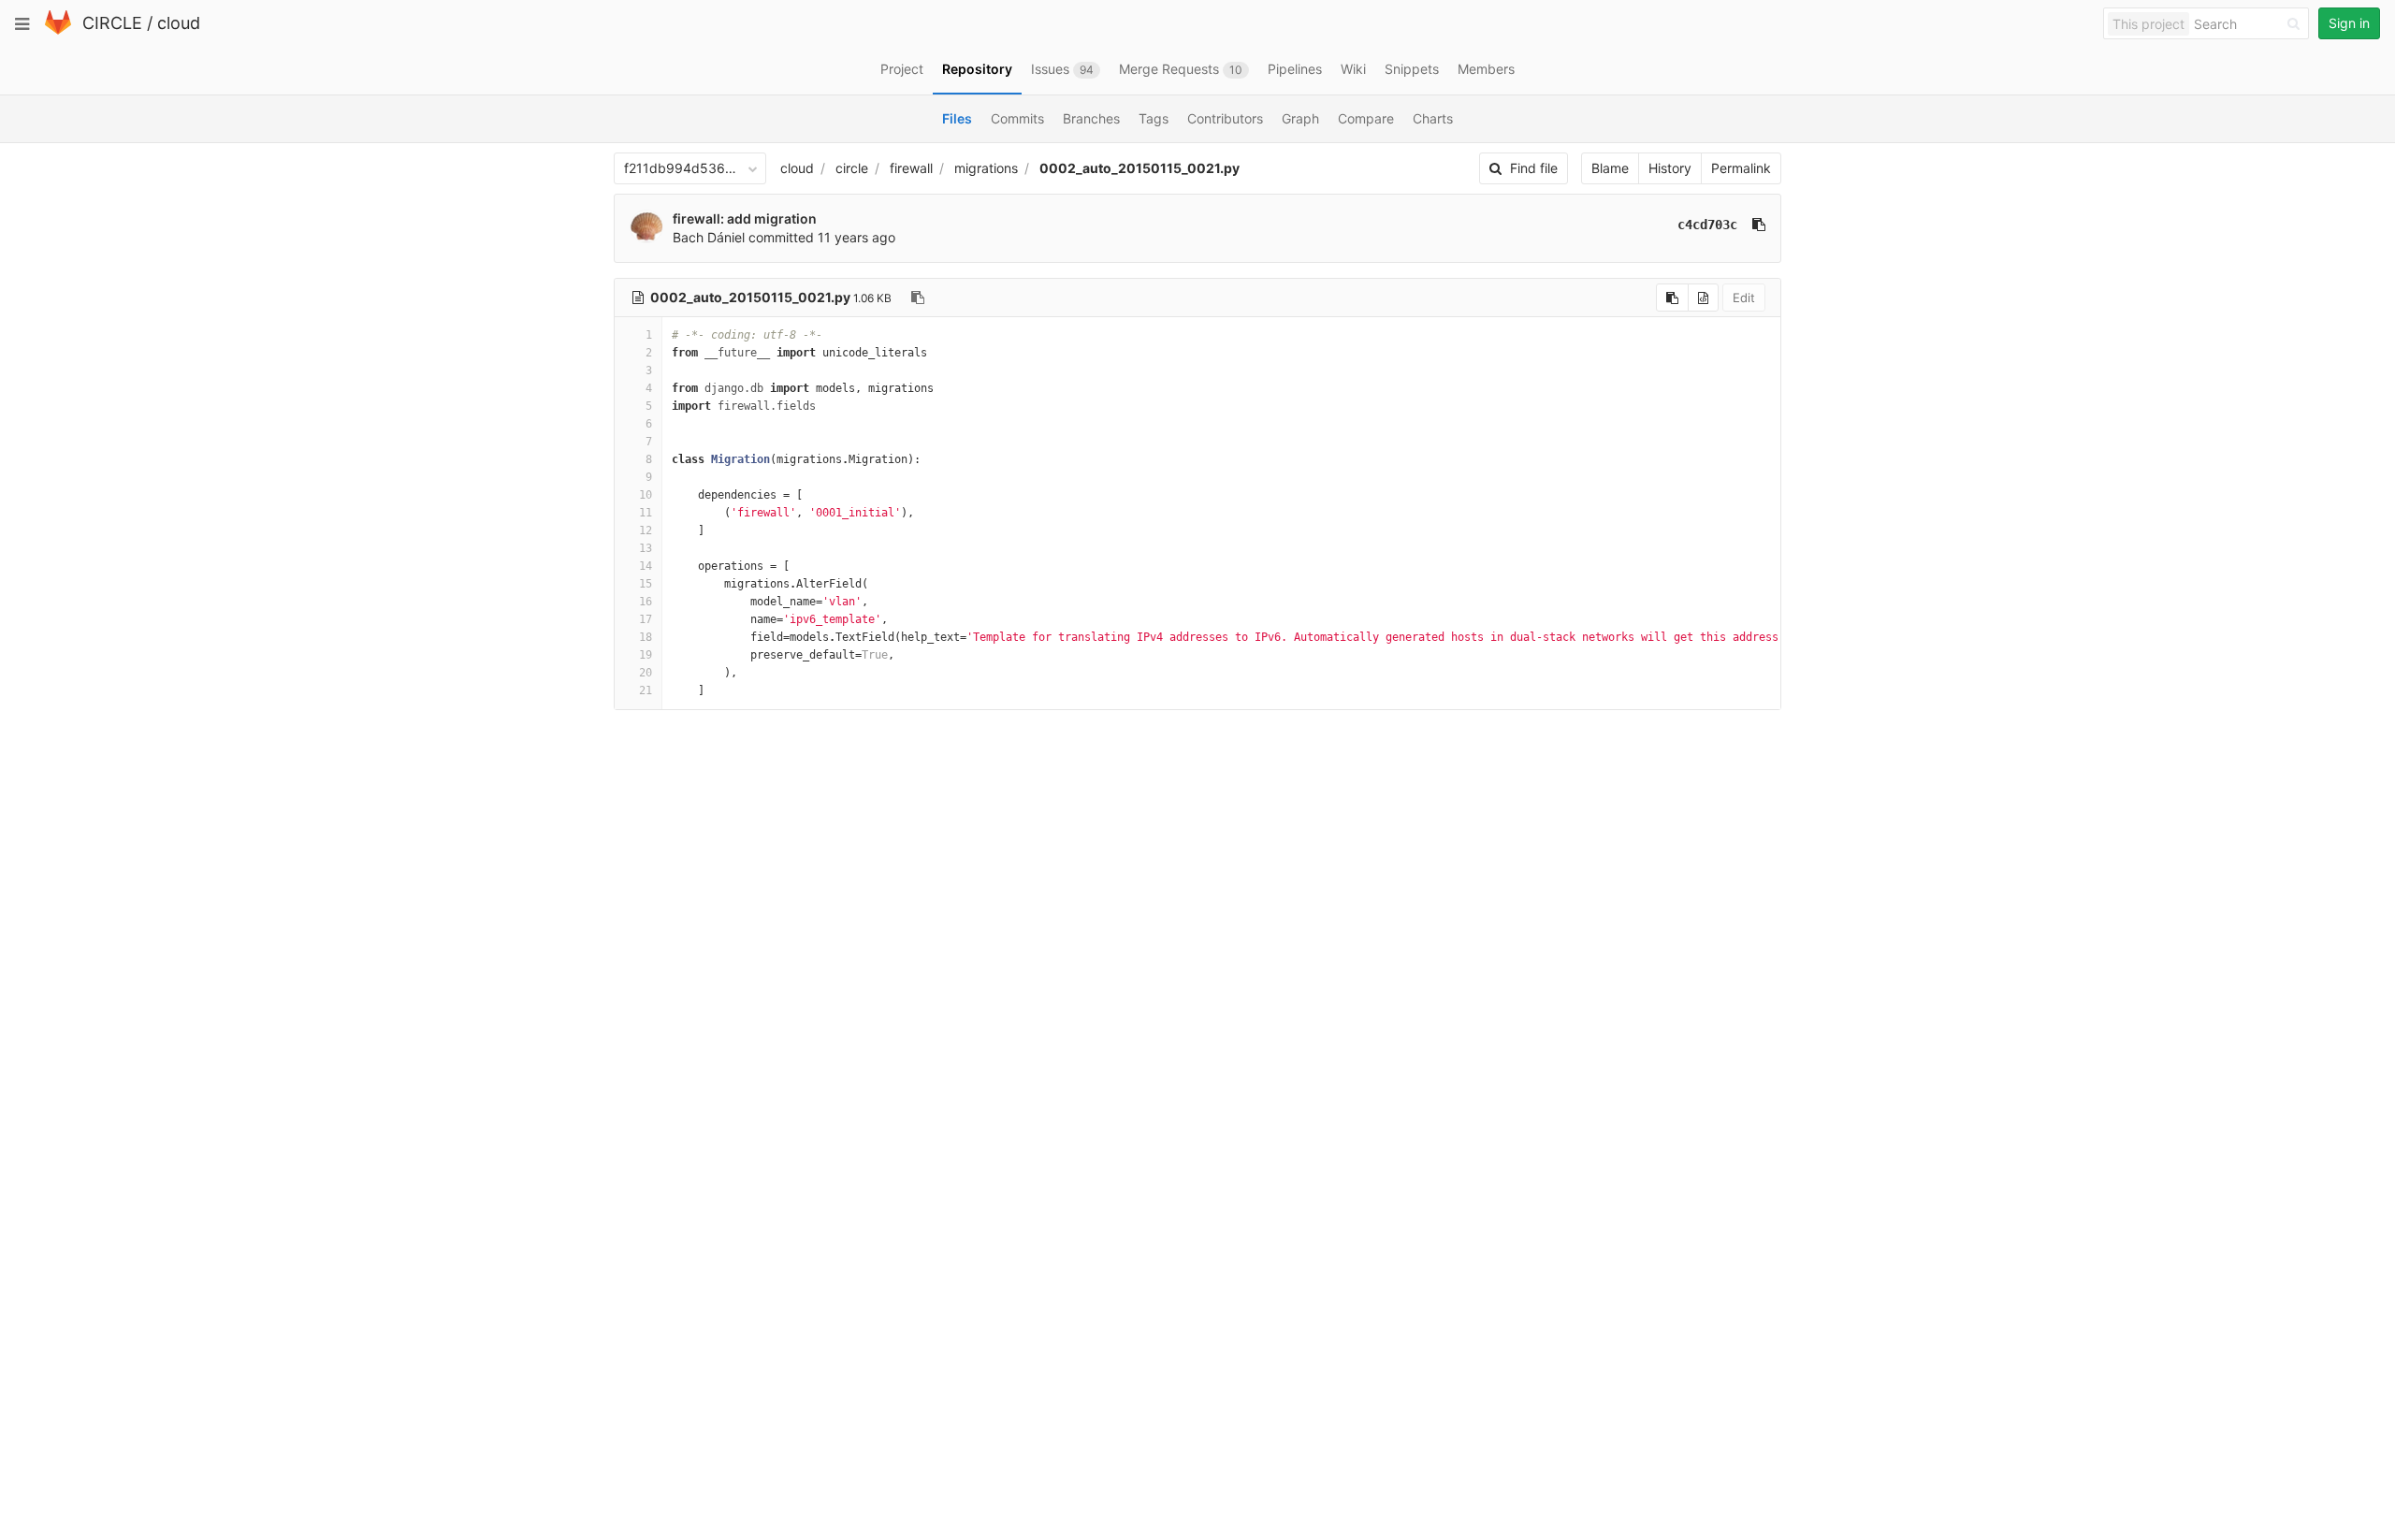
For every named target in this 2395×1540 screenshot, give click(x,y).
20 (646, 673)
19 (646, 655)
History (1670, 168)
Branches (1091, 118)
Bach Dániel (709, 237)
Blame (1610, 168)
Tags (1154, 118)
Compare (1366, 118)
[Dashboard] (58, 30)
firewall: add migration (745, 218)
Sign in (2349, 23)
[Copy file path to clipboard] (918, 298)
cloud (179, 23)
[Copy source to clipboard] (1672, 298)
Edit (1744, 298)
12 (646, 530)
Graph (1300, 118)
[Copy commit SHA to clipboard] (1759, 225)
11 (646, 513)
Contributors (1225, 118)
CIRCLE (112, 23)
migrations (986, 168)
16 (646, 602)
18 (646, 637)
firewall (911, 168)
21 (646, 690)
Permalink (1741, 168)
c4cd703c (1707, 225)
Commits (1017, 118)
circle (852, 168)
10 (646, 495)
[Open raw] (1703, 298)
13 (646, 548)
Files (957, 118)
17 (646, 619)
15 (646, 584)
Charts (1433, 118)
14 (646, 566)
